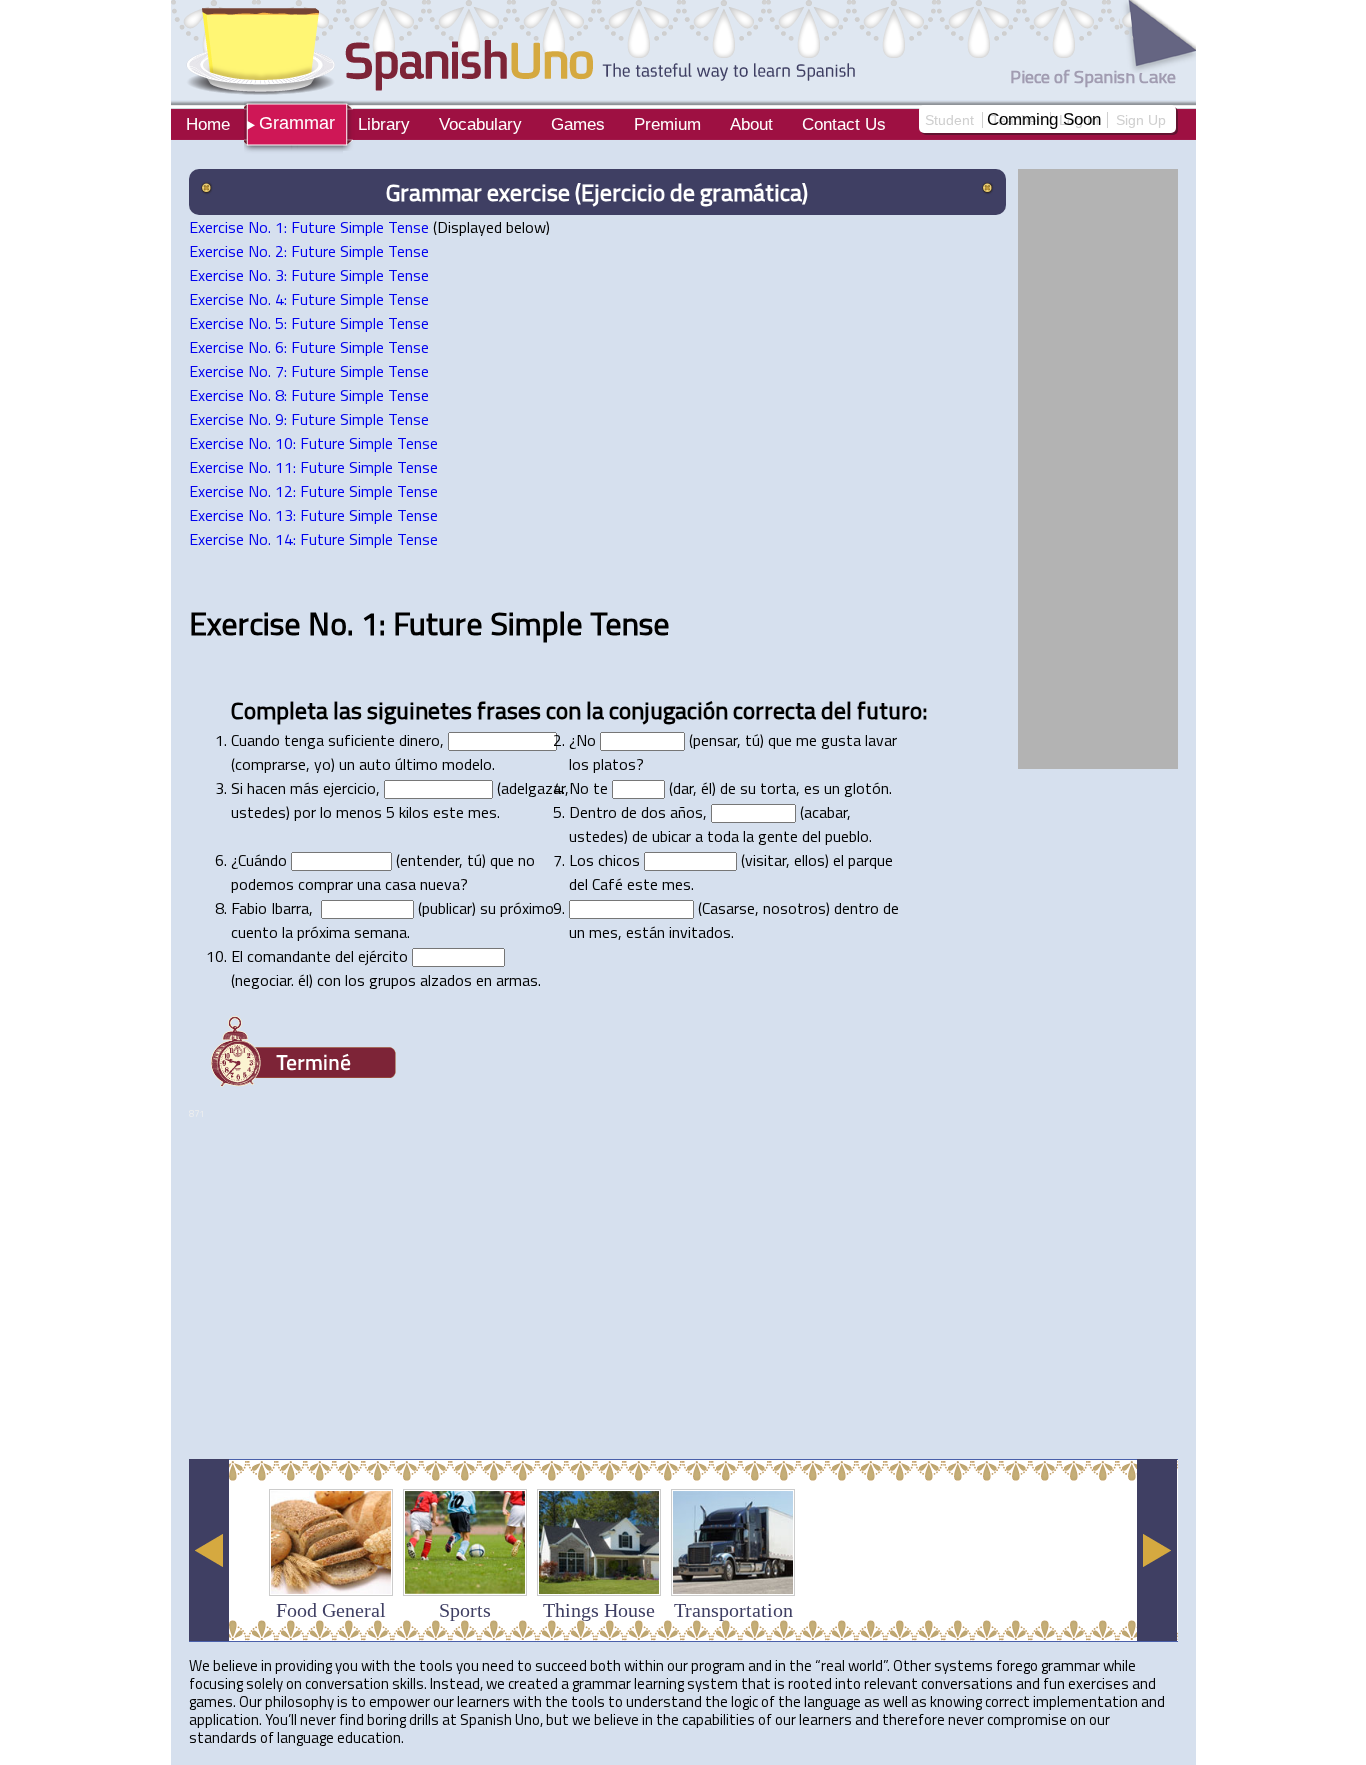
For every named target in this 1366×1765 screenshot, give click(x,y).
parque (870, 860)
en (484, 980)
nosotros (794, 908)
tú (752, 740)
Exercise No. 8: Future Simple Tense (309, 395)
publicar (447, 908)
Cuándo (262, 860)
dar (683, 788)
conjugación (668, 710)
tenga (304, 740)
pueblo (847, 836)
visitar (765, 860)
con (563, 710)
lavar (881, 740)
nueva (440, 884)
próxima (323, 932)
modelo (467, 764)
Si (237, 788)
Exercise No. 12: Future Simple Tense (313, 491)
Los (581, 860)
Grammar (297, 123)
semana (380, 932)
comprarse (270, 764)
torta (778, 788)
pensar (715, 740)
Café (607, 884)
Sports (465, 1610)
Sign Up (1141, 120)
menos (359, 812)
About (751, 124)
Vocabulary (480, 124)
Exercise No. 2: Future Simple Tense (309, 251)
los (579, 764)
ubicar (671, 836)
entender (429, 860)
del (836, 710)
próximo (527, 908)
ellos (809, 860)
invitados (700, 932)
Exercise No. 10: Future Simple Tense (313, 443)
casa (400, 884)
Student (949, 120)
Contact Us (844, 124)
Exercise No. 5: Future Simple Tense (309, 323)
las (347, 710)
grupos (392, 980)
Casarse (728, 908)
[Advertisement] (553, 1394)
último (416, 764)
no (526, 860)
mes (482, 812)
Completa (279, 710)
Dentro (593, 812)
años (686, 812)
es (812, 788)
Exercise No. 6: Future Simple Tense (309, 347)
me (806, 740)
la (595, 710)
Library (384, 124)
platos (614, 764)
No (586, 740)
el (838, 860)
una (369, 884)
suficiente (361, 740)
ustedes (258, 812)
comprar (325, 884)
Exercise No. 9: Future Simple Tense (309, 419)
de (728, 788)
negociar (263, 980)
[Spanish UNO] (513, 50)
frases (509, 710)
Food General (331, 1610)
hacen (266, 788)
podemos (262, 884)
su (748, 788)
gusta (841, 740)
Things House (599, 1610)
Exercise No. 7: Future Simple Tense (309, 371)
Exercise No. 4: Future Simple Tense (309, 299)
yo (322, 764)
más (304, 788)
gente (778, 836)
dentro (856, 908)
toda (723, 836)
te (600, 788)
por (305, 812)
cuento (254, 932)
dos (653, 812)
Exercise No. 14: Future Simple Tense (313, 539)
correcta (774, 710)
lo (326, 812)
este (448, 812)
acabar (825, 812)
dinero (419, 740)
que (780, 740)
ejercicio (349, 788)
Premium (667, 124)
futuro (889, 710)
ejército (383, 956)
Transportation (733, 1610)
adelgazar (533, 788)
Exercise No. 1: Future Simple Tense (309, 227)
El (237, 956)
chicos (619, 860)
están (645, 932)
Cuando (255, 740)
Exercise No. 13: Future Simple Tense (313, 515)
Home (208, 124)
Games (578, 124)
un (347, 764)
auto (375, 764)
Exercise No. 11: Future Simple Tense (313, 467)
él (706, 788)
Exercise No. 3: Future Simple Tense (309, 275)
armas (517, 980)
